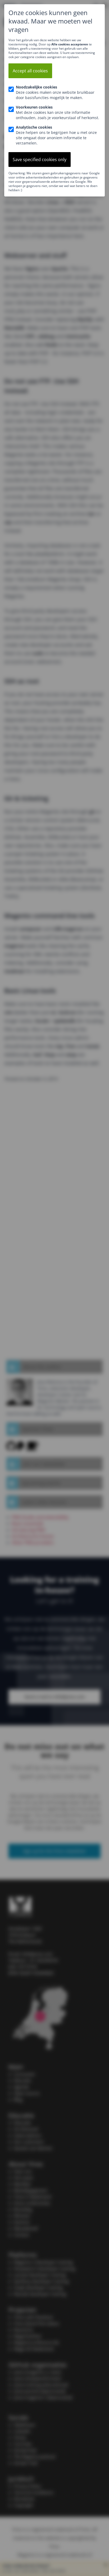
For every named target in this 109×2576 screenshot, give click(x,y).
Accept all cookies (30, 71)
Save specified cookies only (40, 160)
